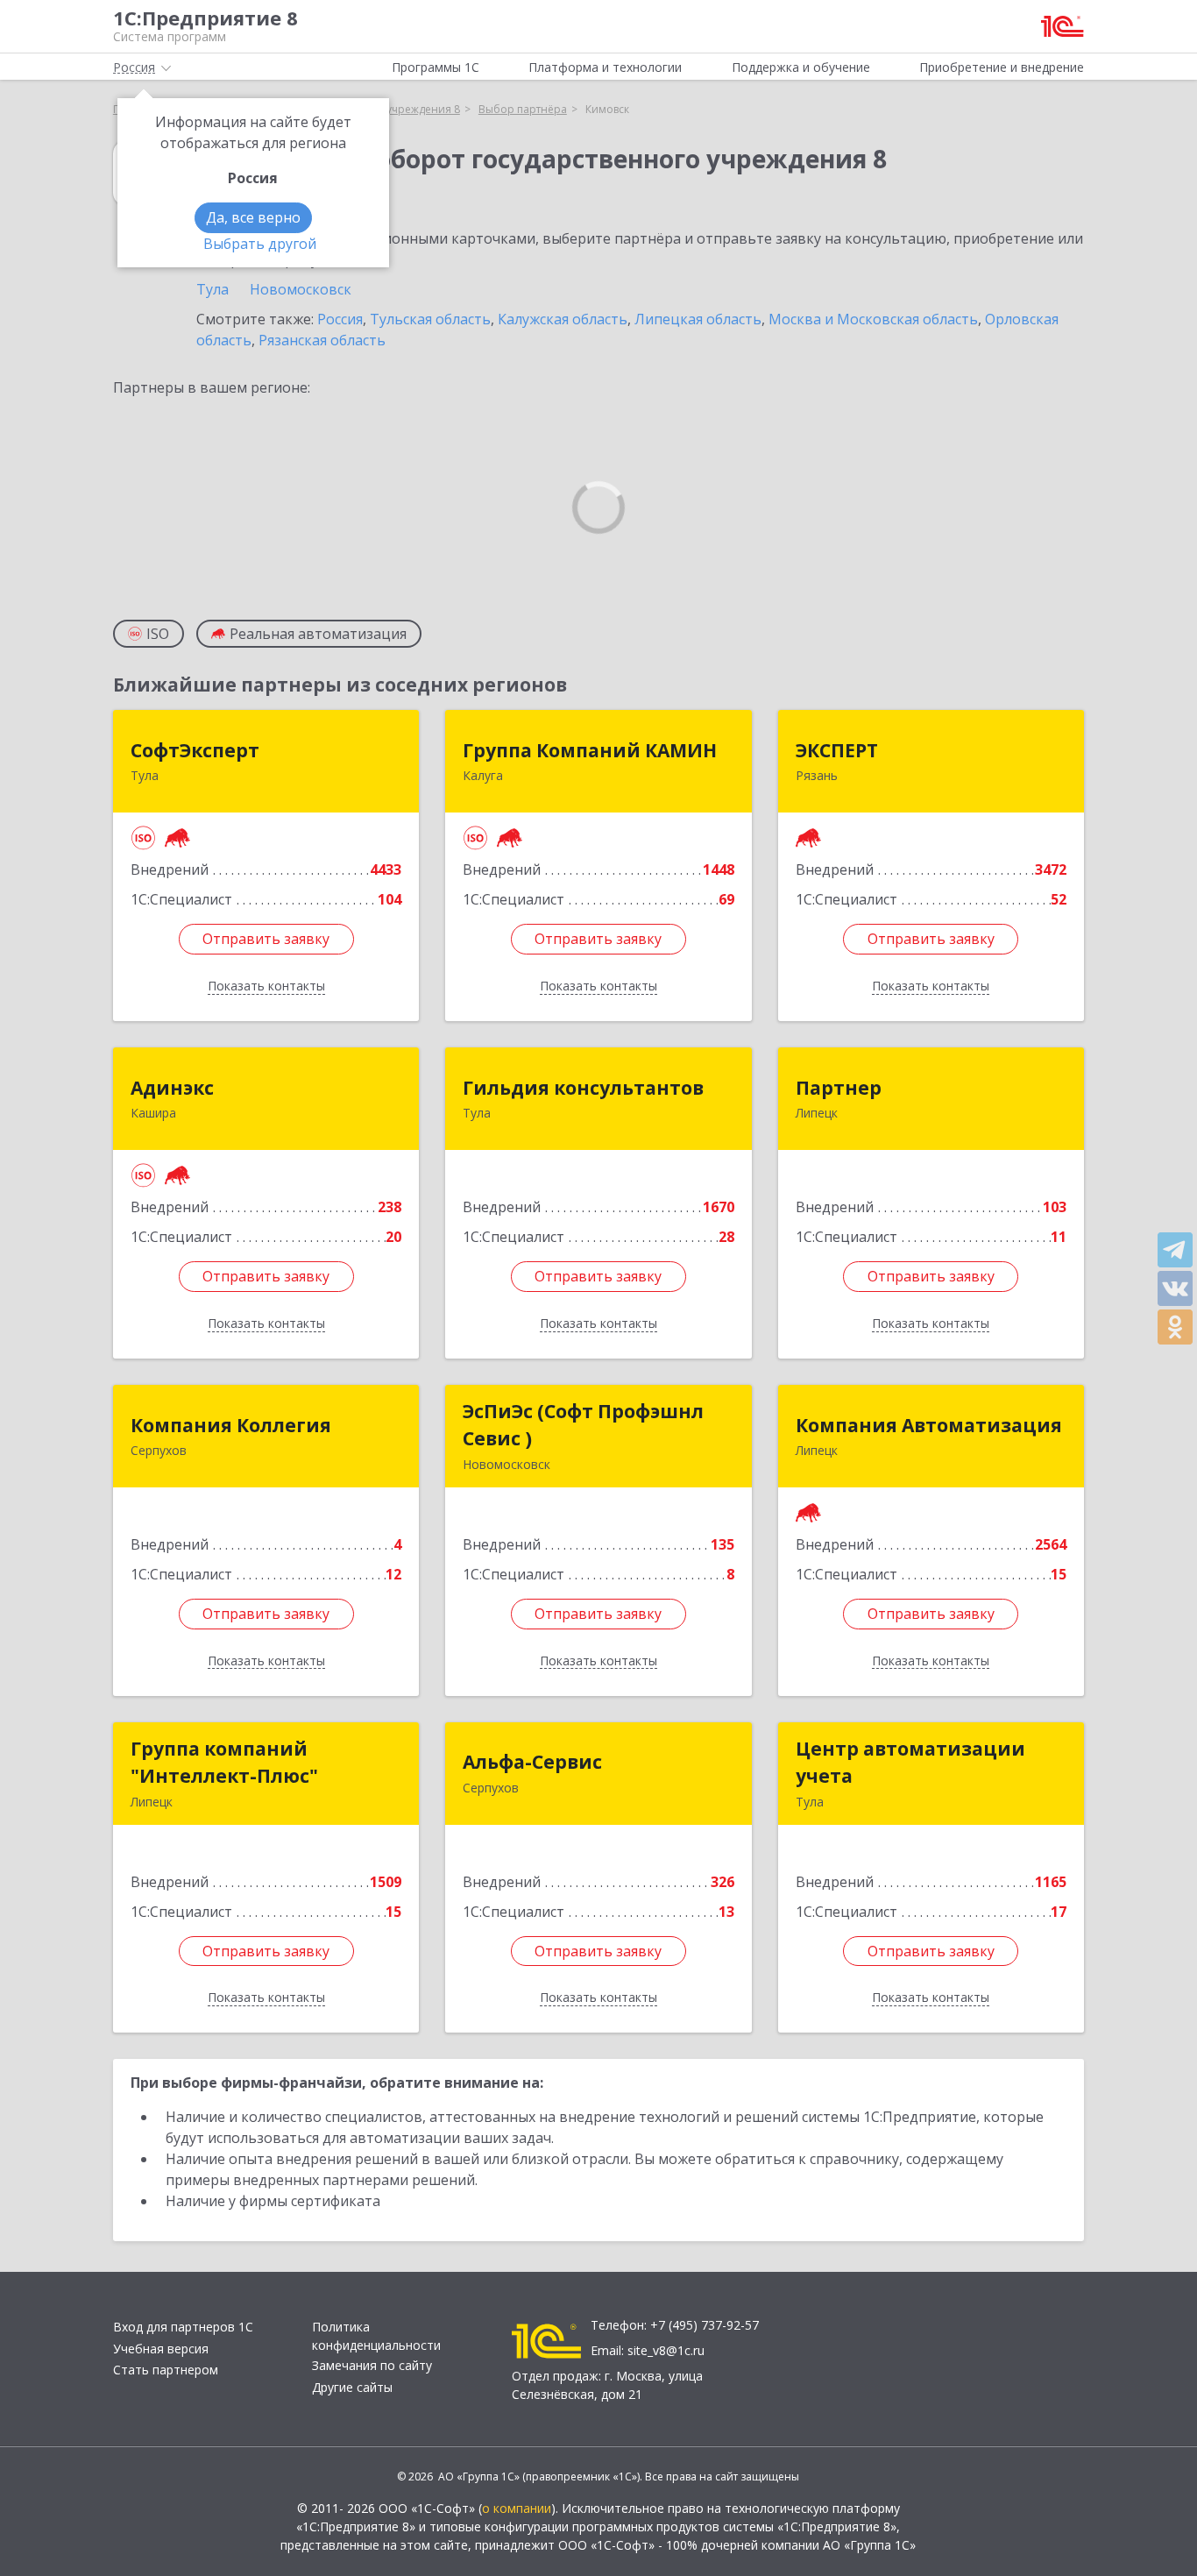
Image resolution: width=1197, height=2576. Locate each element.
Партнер (839, 1088)
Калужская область (563, 319)
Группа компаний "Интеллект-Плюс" (224, 1763)
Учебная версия (161, 2349)
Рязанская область (322, 340)
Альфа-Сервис (532, 1762)
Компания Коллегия (231, 1425)
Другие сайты (352, 2387)
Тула (212, 289)
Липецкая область (698, 319)
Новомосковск (301, 289)
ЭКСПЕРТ (837, 750)
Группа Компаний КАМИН (590, 750)
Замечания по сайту (372, 2365)
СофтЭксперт (195, 750)
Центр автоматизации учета (910, 1763)
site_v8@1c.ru (666, 2350)
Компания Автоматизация (929, 1425)
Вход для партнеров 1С (183, 2327)
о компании (517, 2508)
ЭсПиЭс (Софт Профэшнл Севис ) (583, 1425)
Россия (340, 319)
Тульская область (430, 319)
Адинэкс (172, 1088)
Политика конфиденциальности (376, 2336)
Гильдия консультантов (583, 1088)
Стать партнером (166, 2370)
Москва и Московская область (873, 319)
